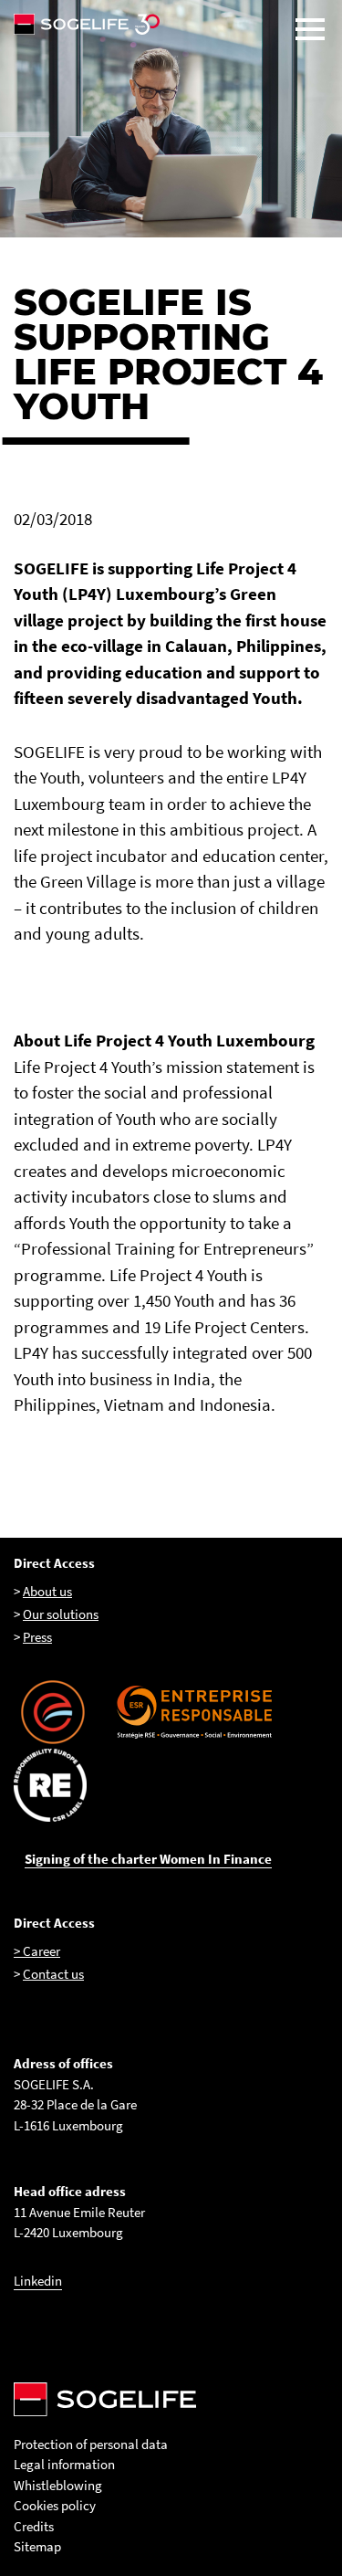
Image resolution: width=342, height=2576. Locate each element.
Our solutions (61, 1614)
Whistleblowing (58, 2485)
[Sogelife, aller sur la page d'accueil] (171, 24)
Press (37, 1637)
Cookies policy (55, 2505)
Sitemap (37, 2546)
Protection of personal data (91, 2444)
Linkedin (38, 2281)
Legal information (64, 2464)
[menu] (310, 29)
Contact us (53, 1974)
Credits (34, 2526)
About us (47, 1591)
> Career (37, 1951)
